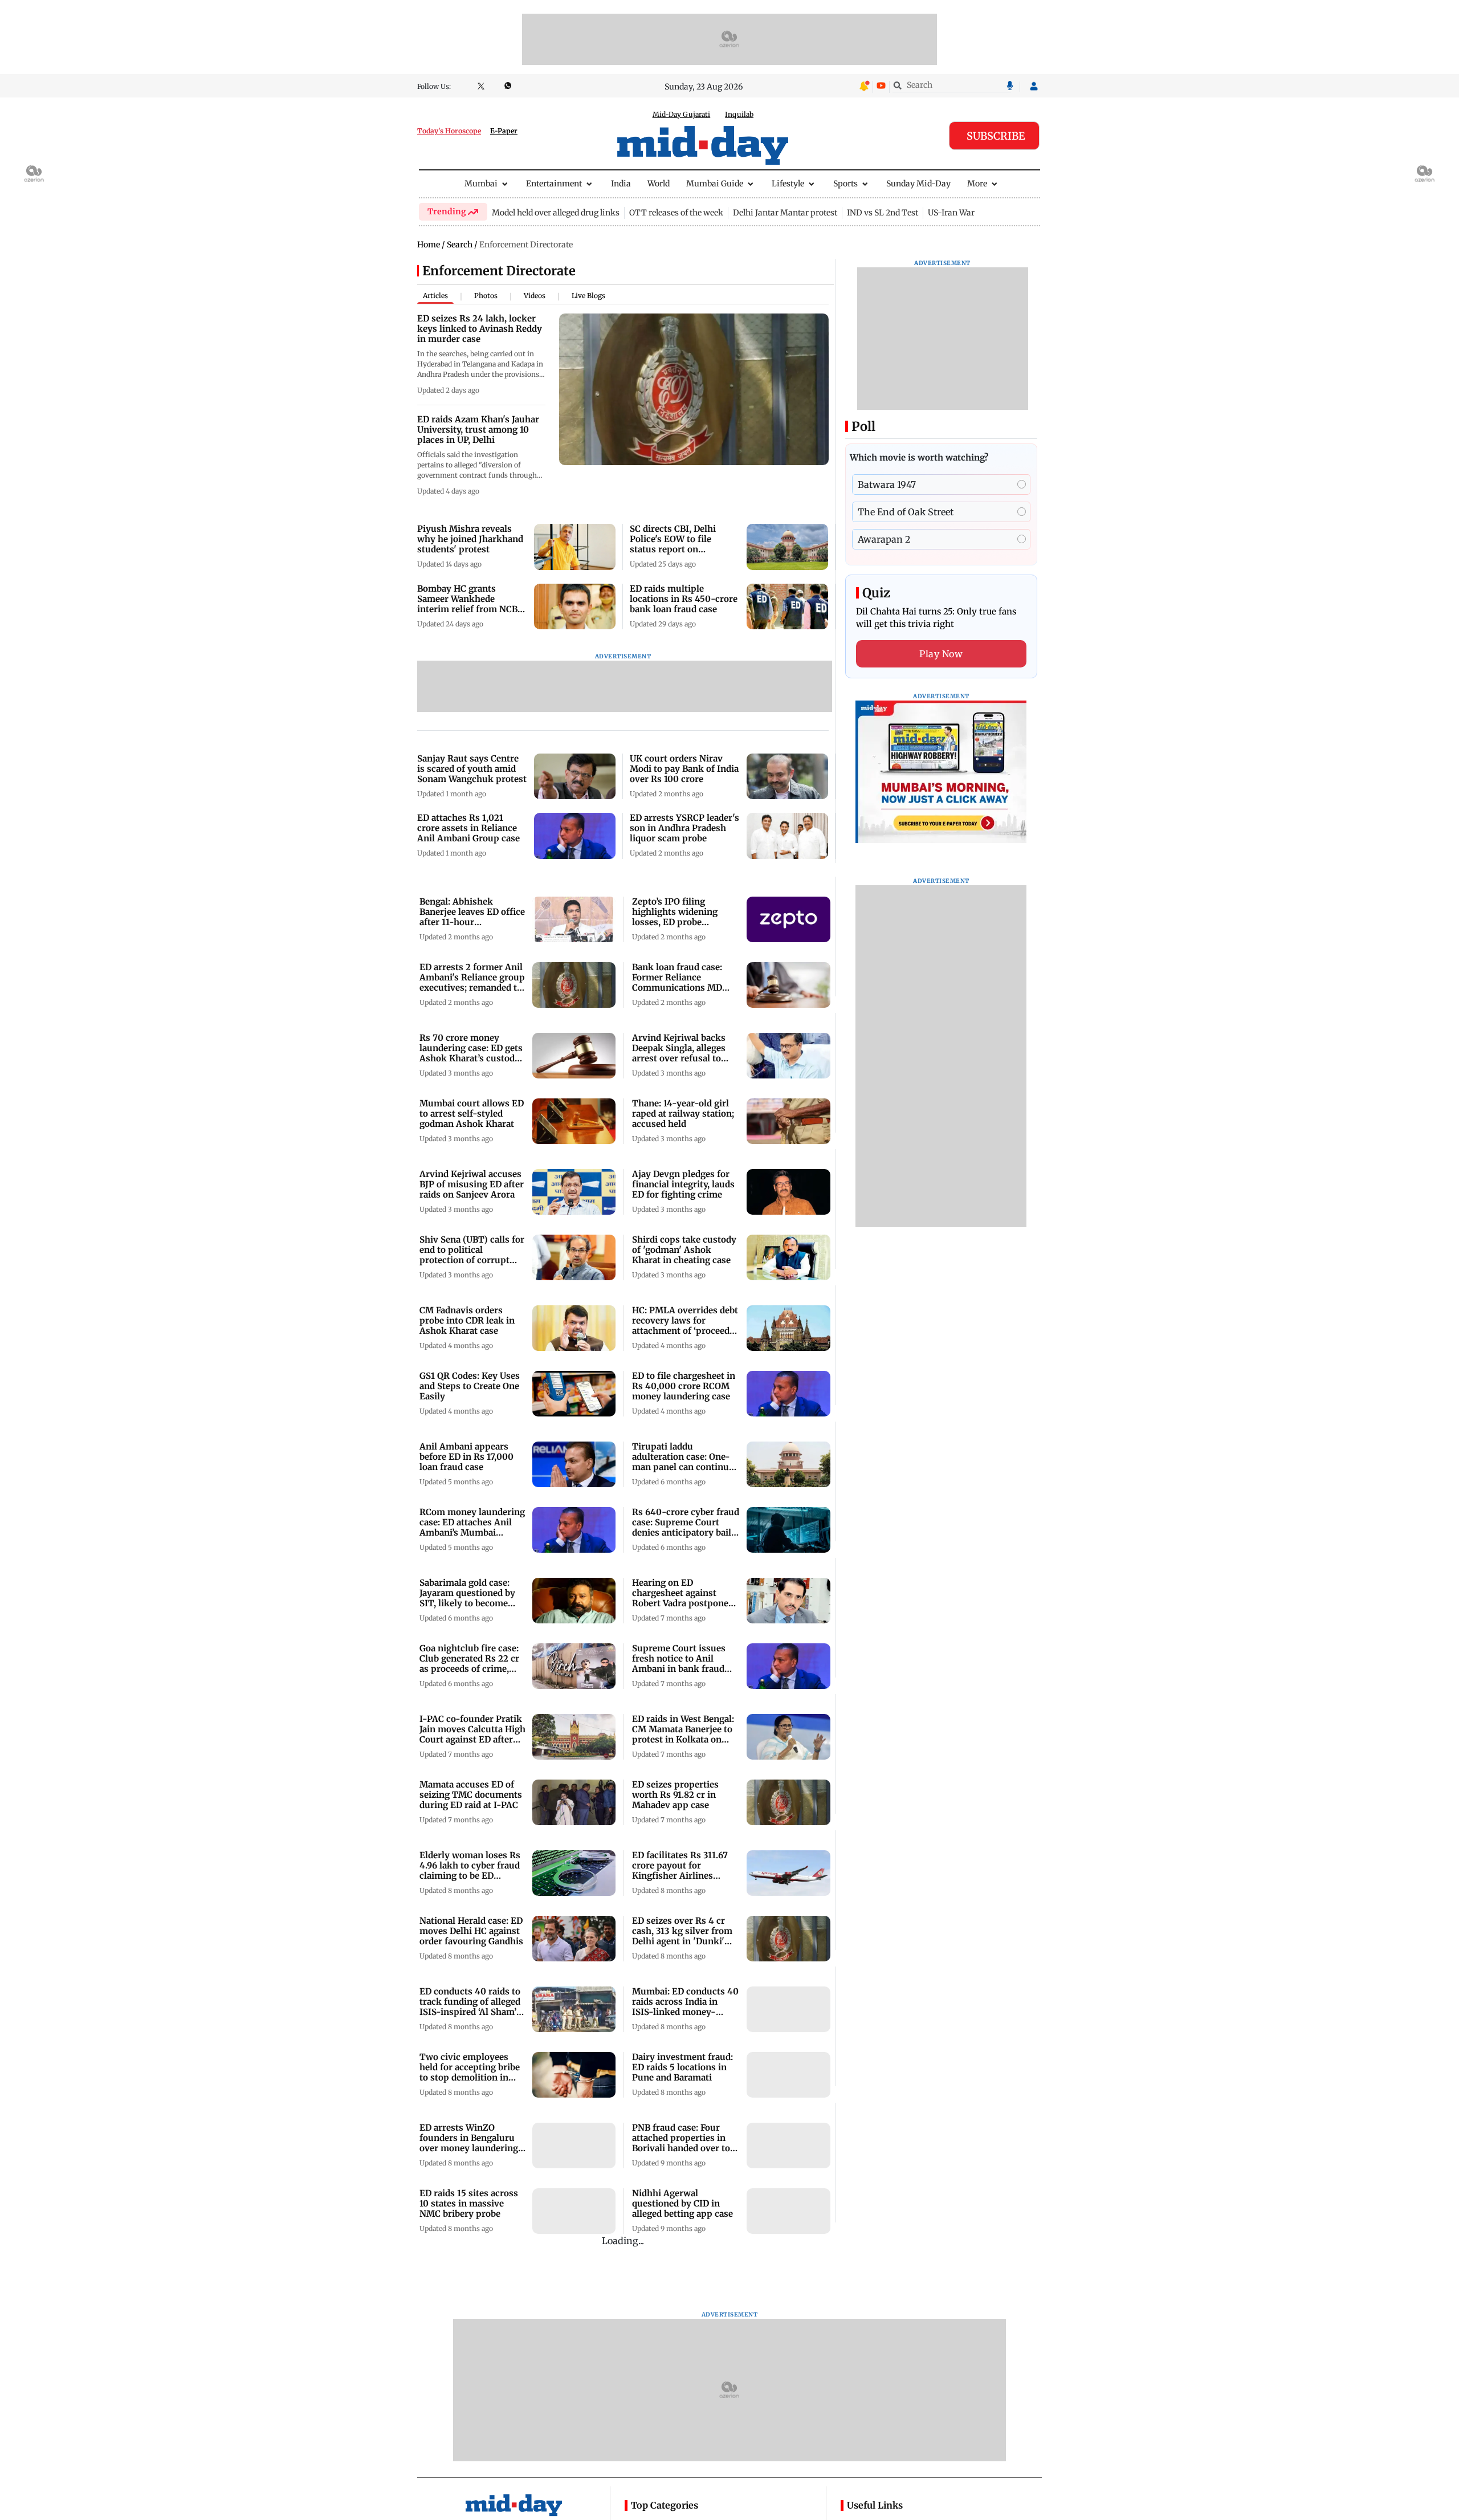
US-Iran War (951, 213)
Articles (435, 296)
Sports (845, 184)
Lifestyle (788, 184)
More (977, 184)
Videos (535, 296)
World (659, 184)
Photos (486, 296)
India (621, 184)
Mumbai (481, 184)
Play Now (941, 654)
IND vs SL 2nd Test (883, 213)
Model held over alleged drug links (556, 213)
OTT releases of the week (676, 213)
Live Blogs (588, 296)
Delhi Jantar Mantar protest (785, 213)
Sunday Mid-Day (918, 184)
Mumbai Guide (715, 184)
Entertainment (554, 184)
